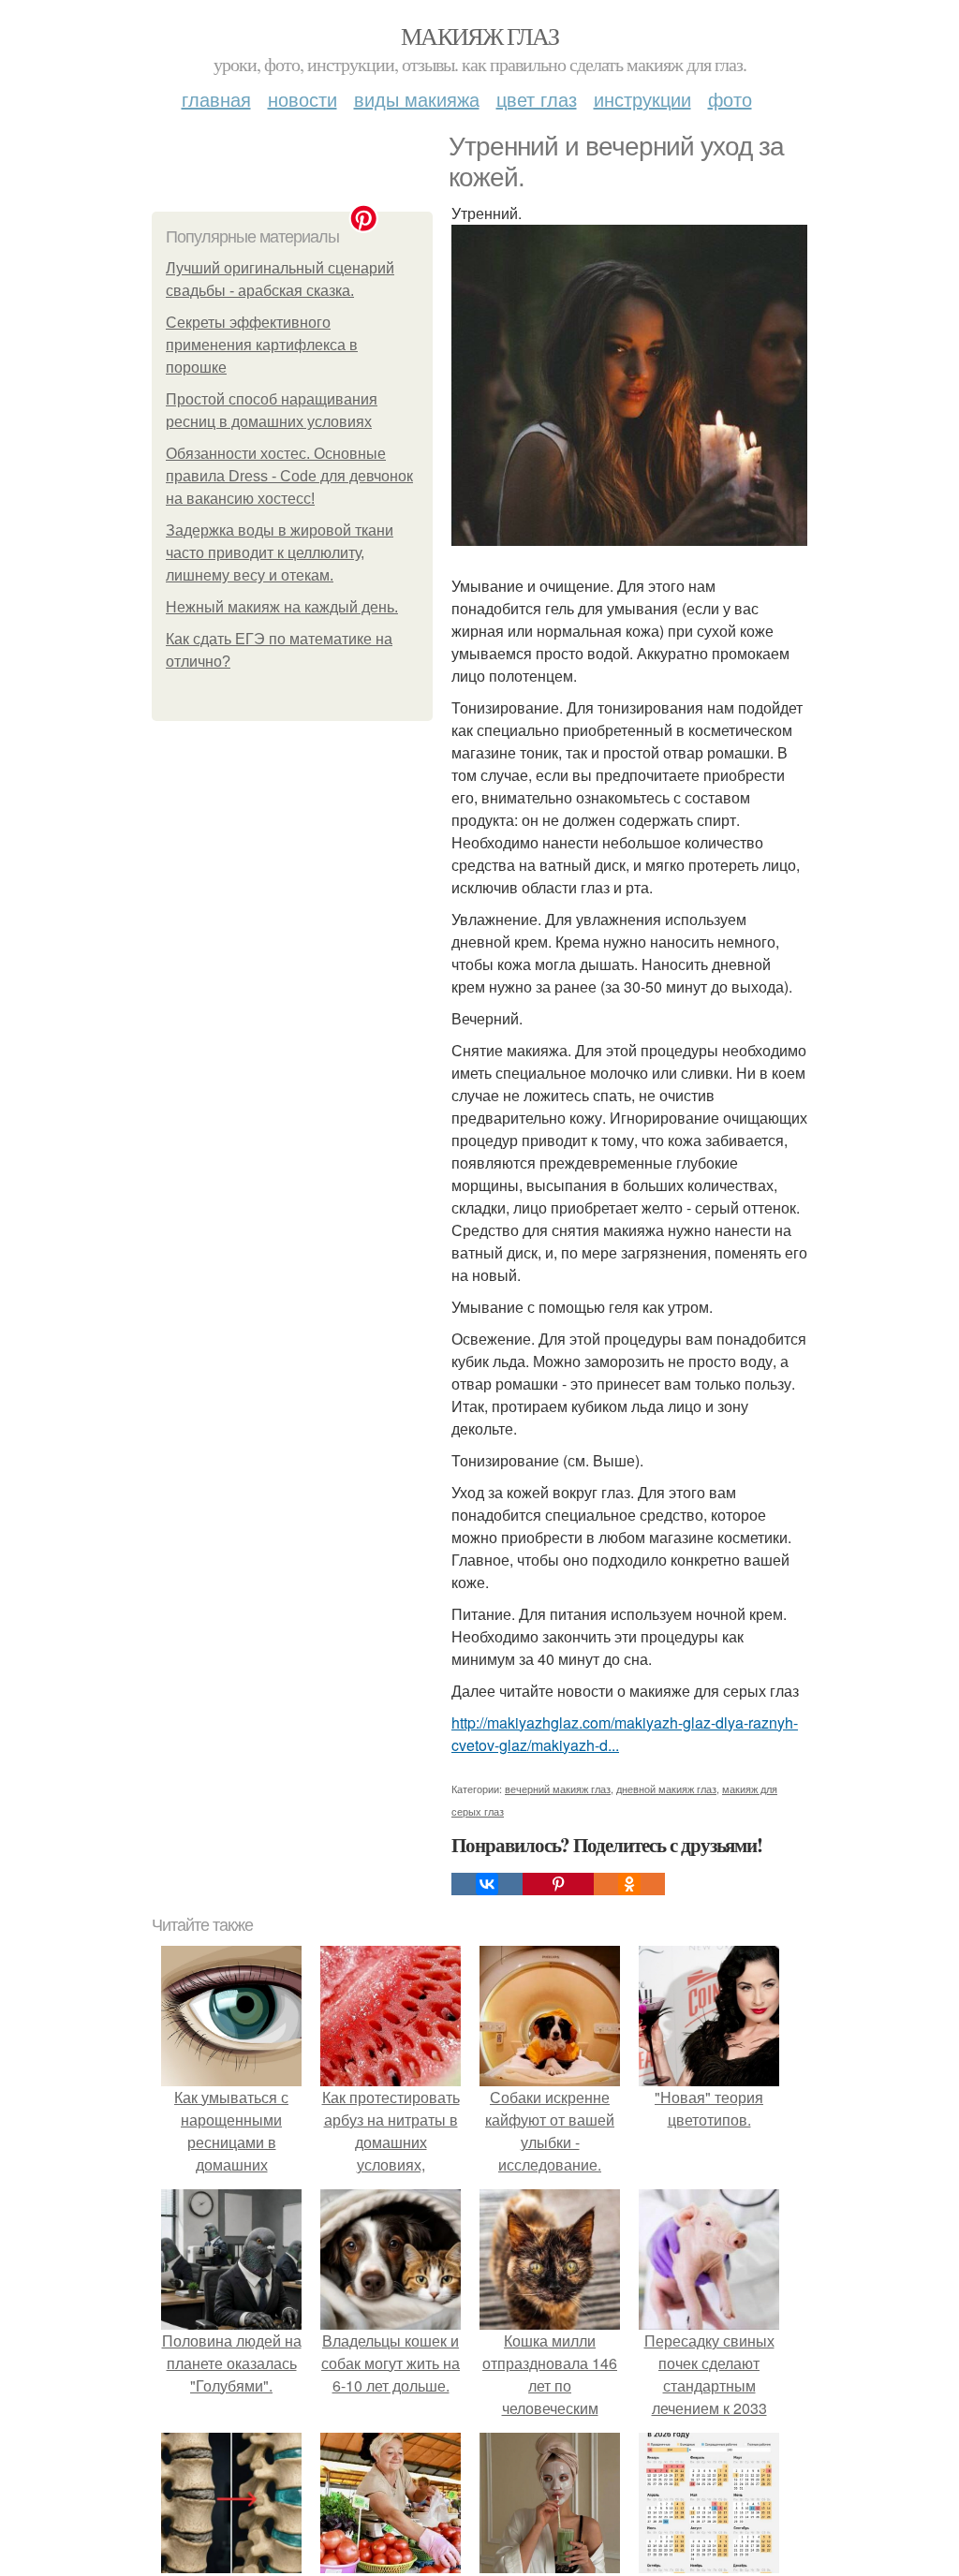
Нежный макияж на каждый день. (282, 607)
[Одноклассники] (629, 1884)
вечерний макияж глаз (558, 1788)
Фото (730, 99)
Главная (216, 99)
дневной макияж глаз (666, 1788)
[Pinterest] (558, 1884)
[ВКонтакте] (487, 1884)
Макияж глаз (479, 36)
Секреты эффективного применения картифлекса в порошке (262, 345)
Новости (302, 99)
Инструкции (642, 99)
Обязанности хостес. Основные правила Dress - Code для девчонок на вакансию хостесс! (289, 476)
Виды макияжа (417, 99)
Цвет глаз (537, 99)
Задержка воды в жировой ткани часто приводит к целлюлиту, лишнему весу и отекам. (280, 553)
